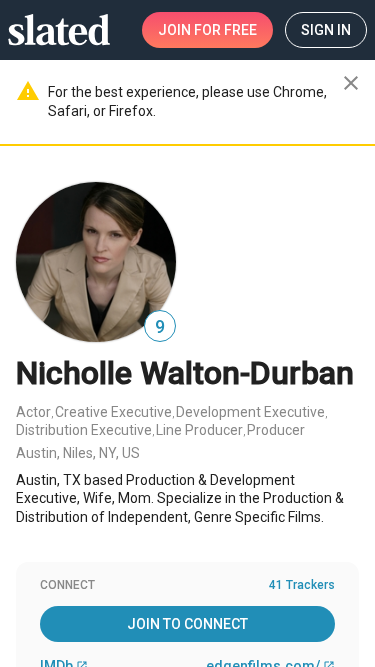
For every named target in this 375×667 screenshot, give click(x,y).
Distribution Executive (84, 430)
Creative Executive (113, 412)
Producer (276, 430)
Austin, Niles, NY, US (78, 453)
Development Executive (250, 412)
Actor (33, 412)
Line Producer (199, 430)
